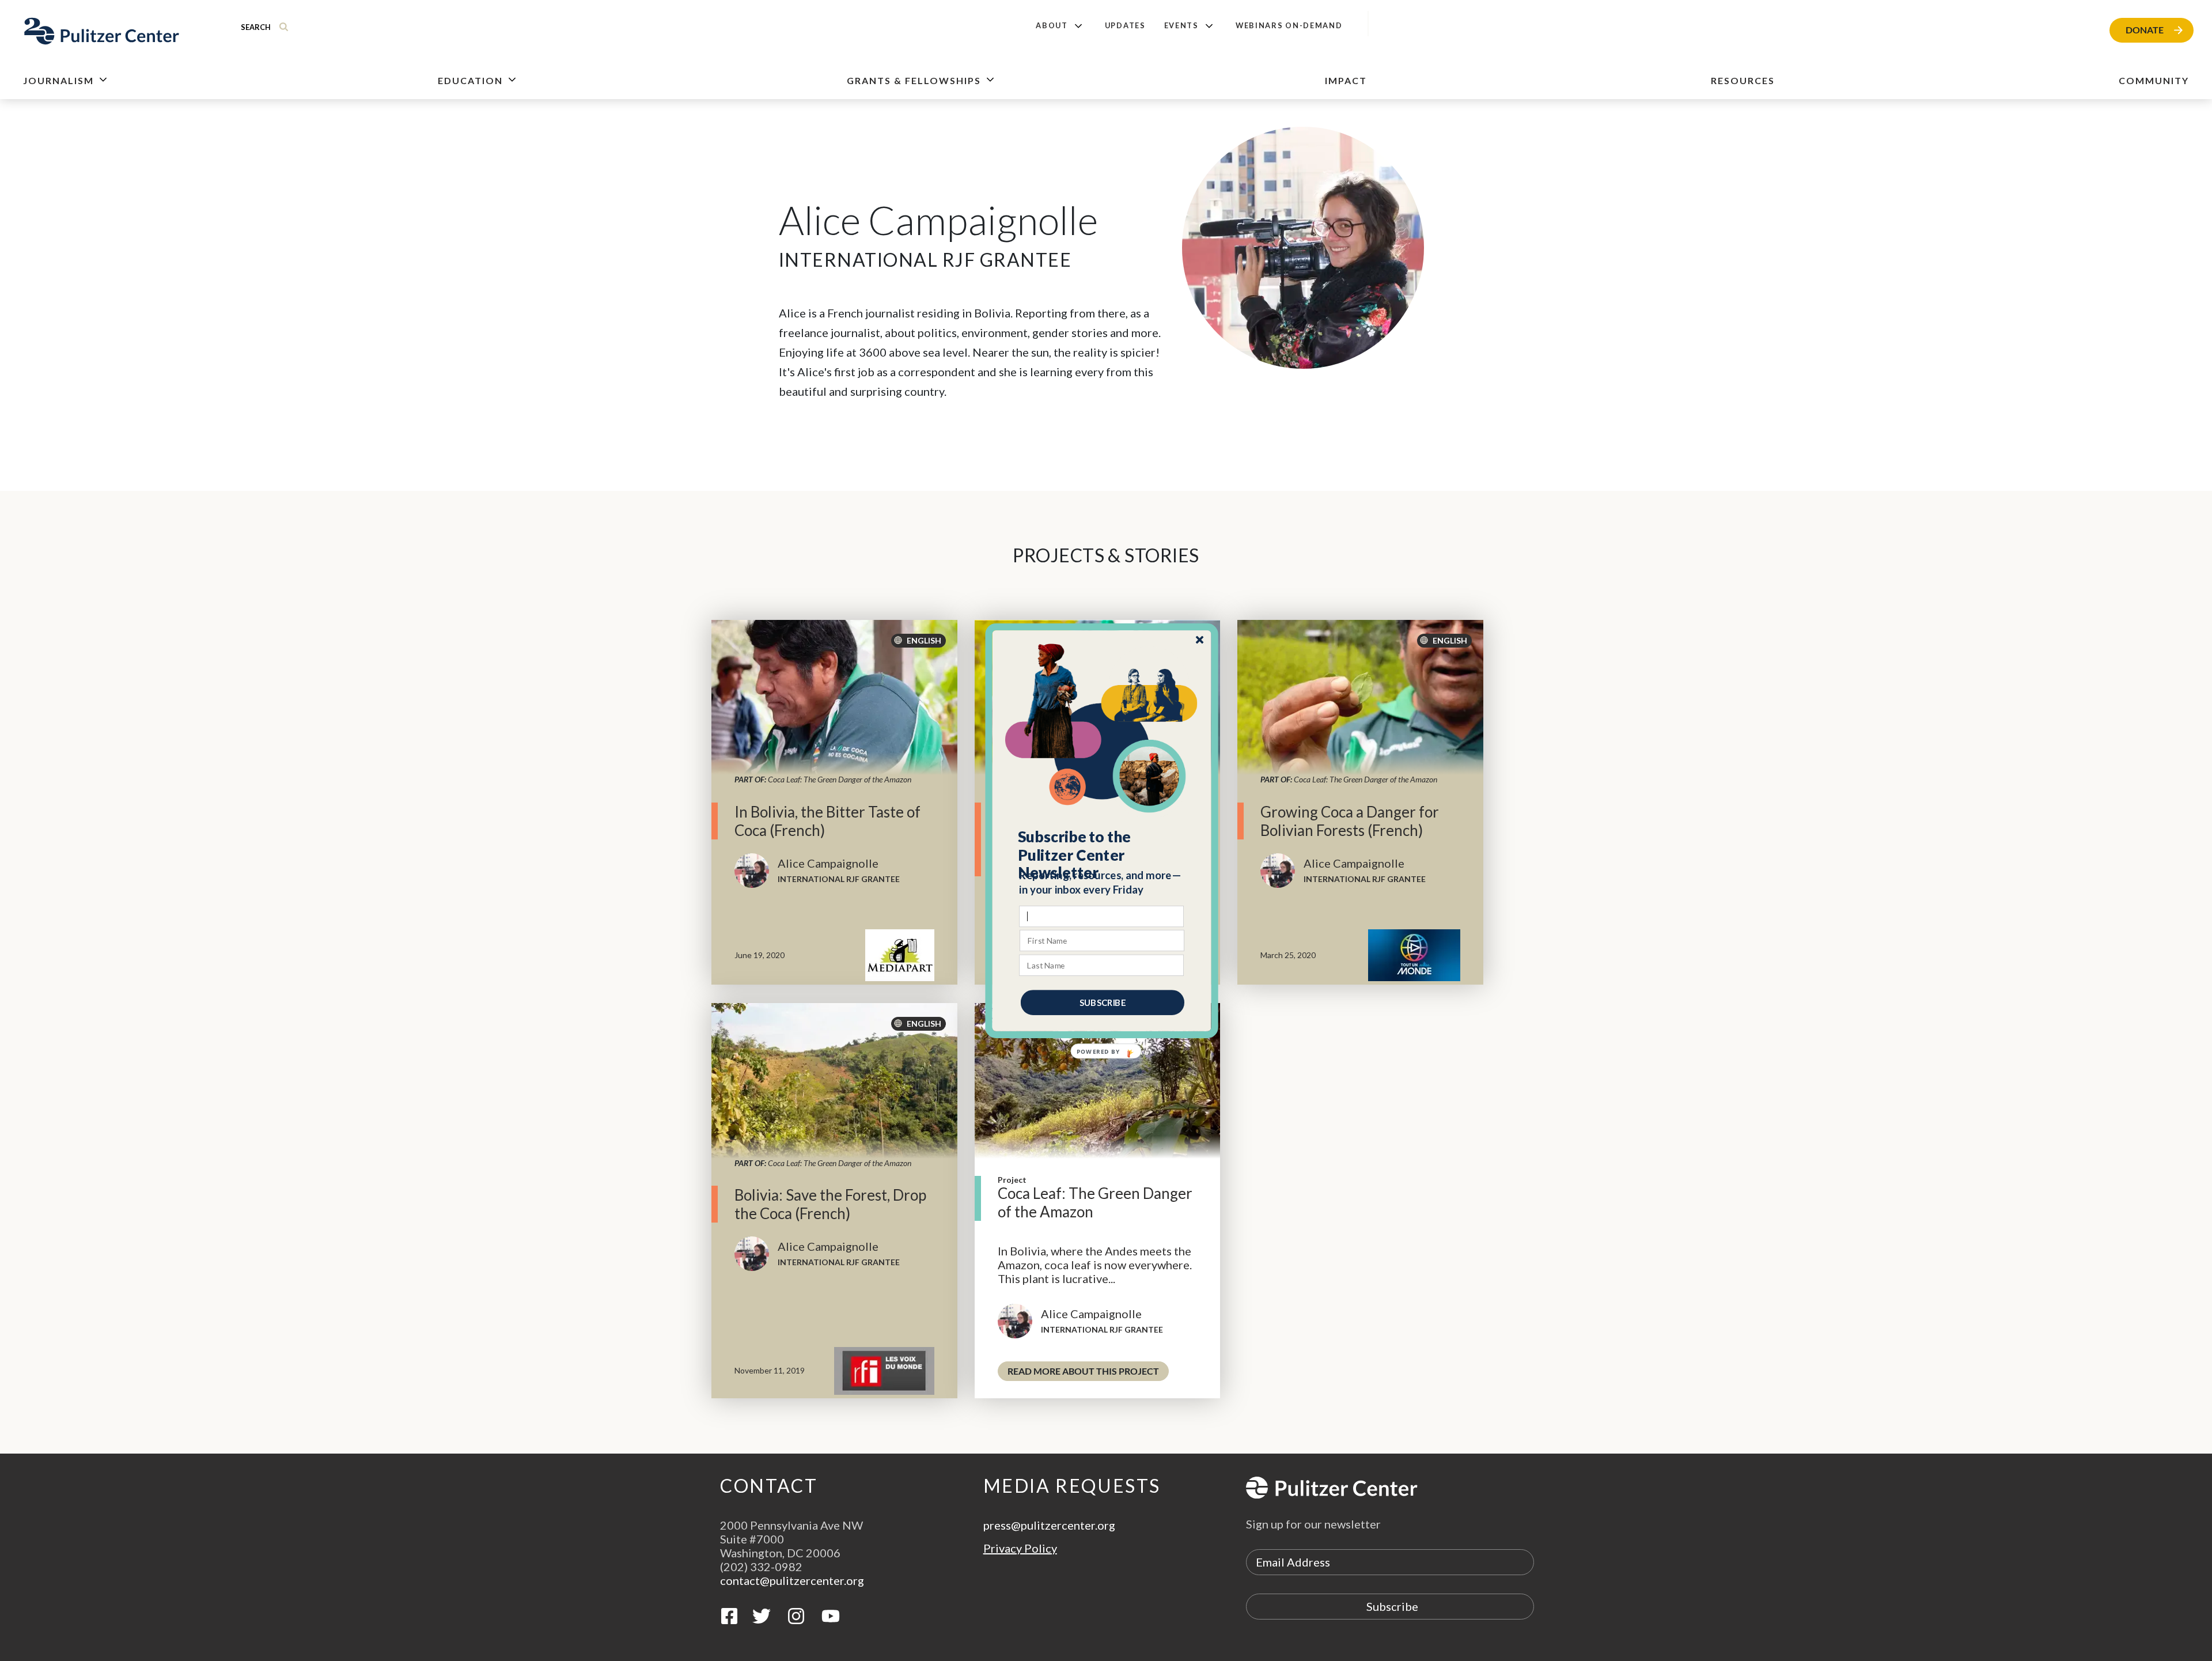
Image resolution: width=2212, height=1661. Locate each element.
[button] (1102, 854)
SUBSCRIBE (1103, 1002)
